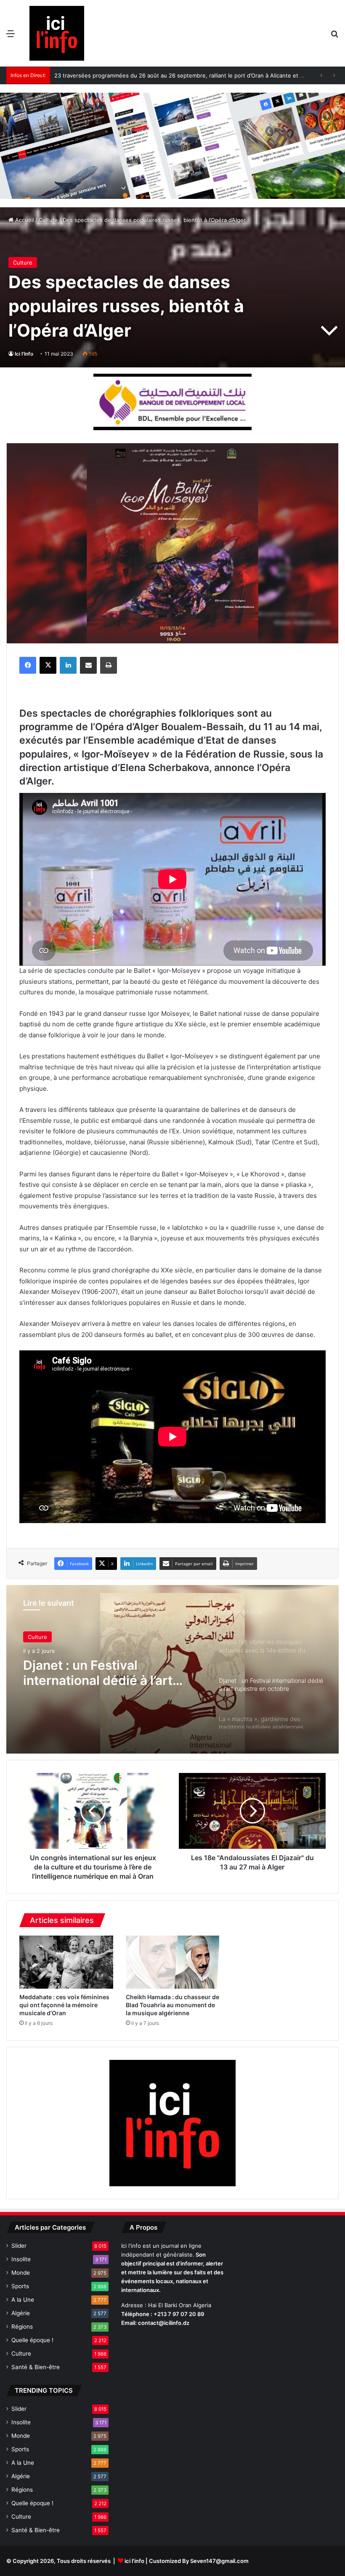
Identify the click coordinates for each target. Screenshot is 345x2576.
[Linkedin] (68, 665)
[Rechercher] (334, 36)
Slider (19, 2246)
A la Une (23, 2300)
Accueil (24, 220)
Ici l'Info (24, 354)
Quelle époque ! (32, 2340)
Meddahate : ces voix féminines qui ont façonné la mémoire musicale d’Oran (64, 2005)
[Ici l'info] (57, 33)
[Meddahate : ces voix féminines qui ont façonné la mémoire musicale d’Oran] (66, 1962)
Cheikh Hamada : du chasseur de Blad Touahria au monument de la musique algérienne (172, 2005)
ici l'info (134, 2561)
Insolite (21, 2259)
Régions (22, 2327)
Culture (48, 220)
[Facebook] (28, 665)
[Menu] (11, 36)
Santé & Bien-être (36, 2367)
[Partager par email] (88, 665)
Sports (20, 2286)
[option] (172, 1669)
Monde (21, 2273)
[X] (48, 665)
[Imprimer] (109, 665)
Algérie (21, 2313)
